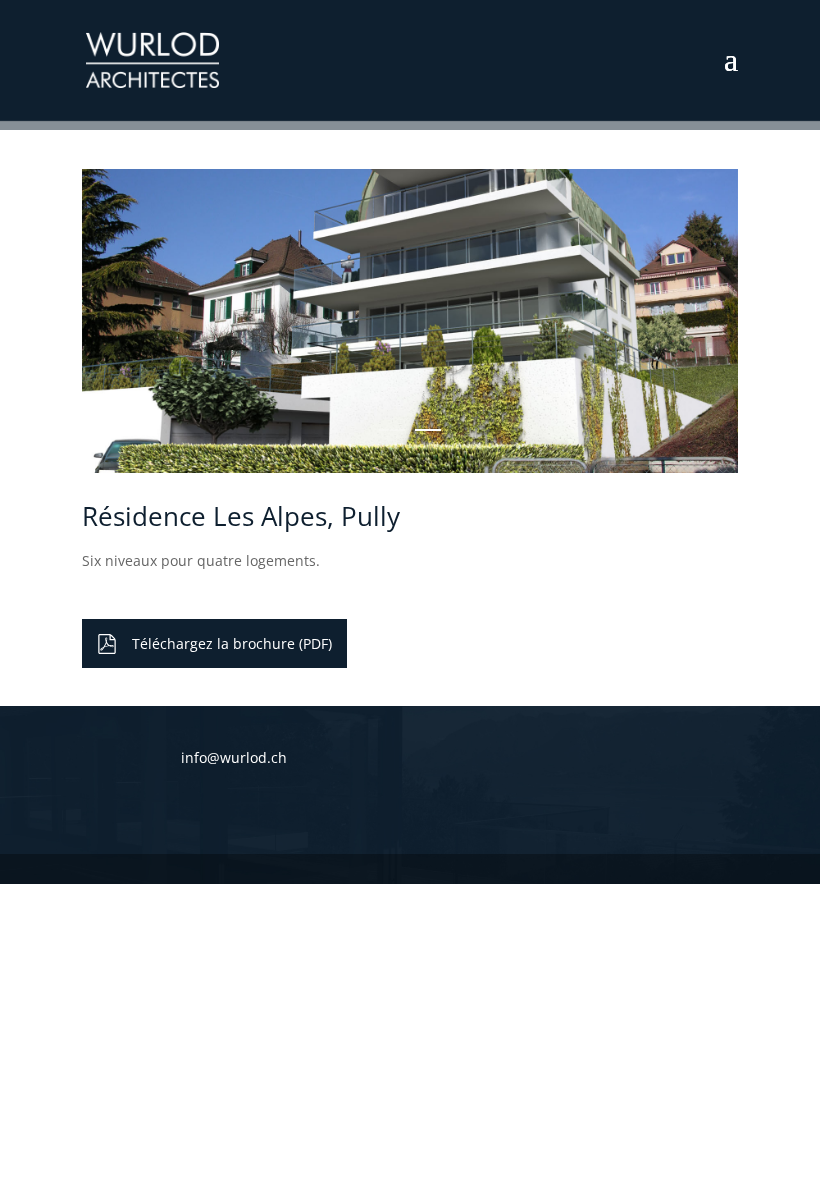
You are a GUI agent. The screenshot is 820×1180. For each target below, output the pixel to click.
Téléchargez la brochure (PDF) (232, 643)
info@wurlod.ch (234, 757)
